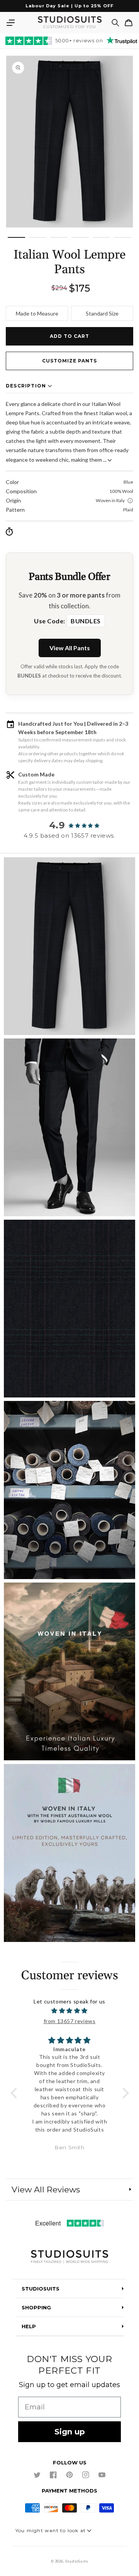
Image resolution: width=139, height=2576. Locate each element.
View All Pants (70, 648)
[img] (70, 2011)
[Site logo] (69, 2257)
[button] (10, 23)
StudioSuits (77, 2561)
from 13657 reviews (70, 2021)
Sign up (70, 2432)
